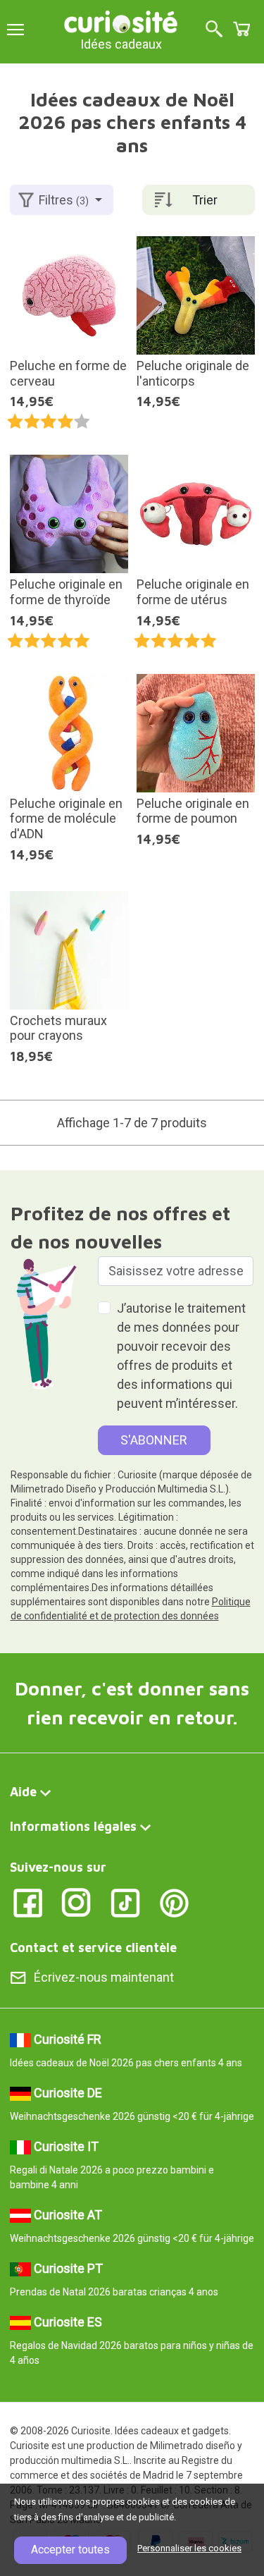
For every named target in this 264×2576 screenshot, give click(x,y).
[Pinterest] (174, 1902)
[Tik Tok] (126, 1902)
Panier (241, 29)
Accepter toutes (70, 2550)
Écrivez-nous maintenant (104, 1977)
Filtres (64, 200)
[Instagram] (76, 1902)
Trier (205, 200)
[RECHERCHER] (214, 30)
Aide (23, 1792)
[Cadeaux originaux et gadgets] (121, 21)
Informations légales (73, 1826)
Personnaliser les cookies (189, 2548)
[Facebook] (28, 1902)
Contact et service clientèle (93, 1948)
